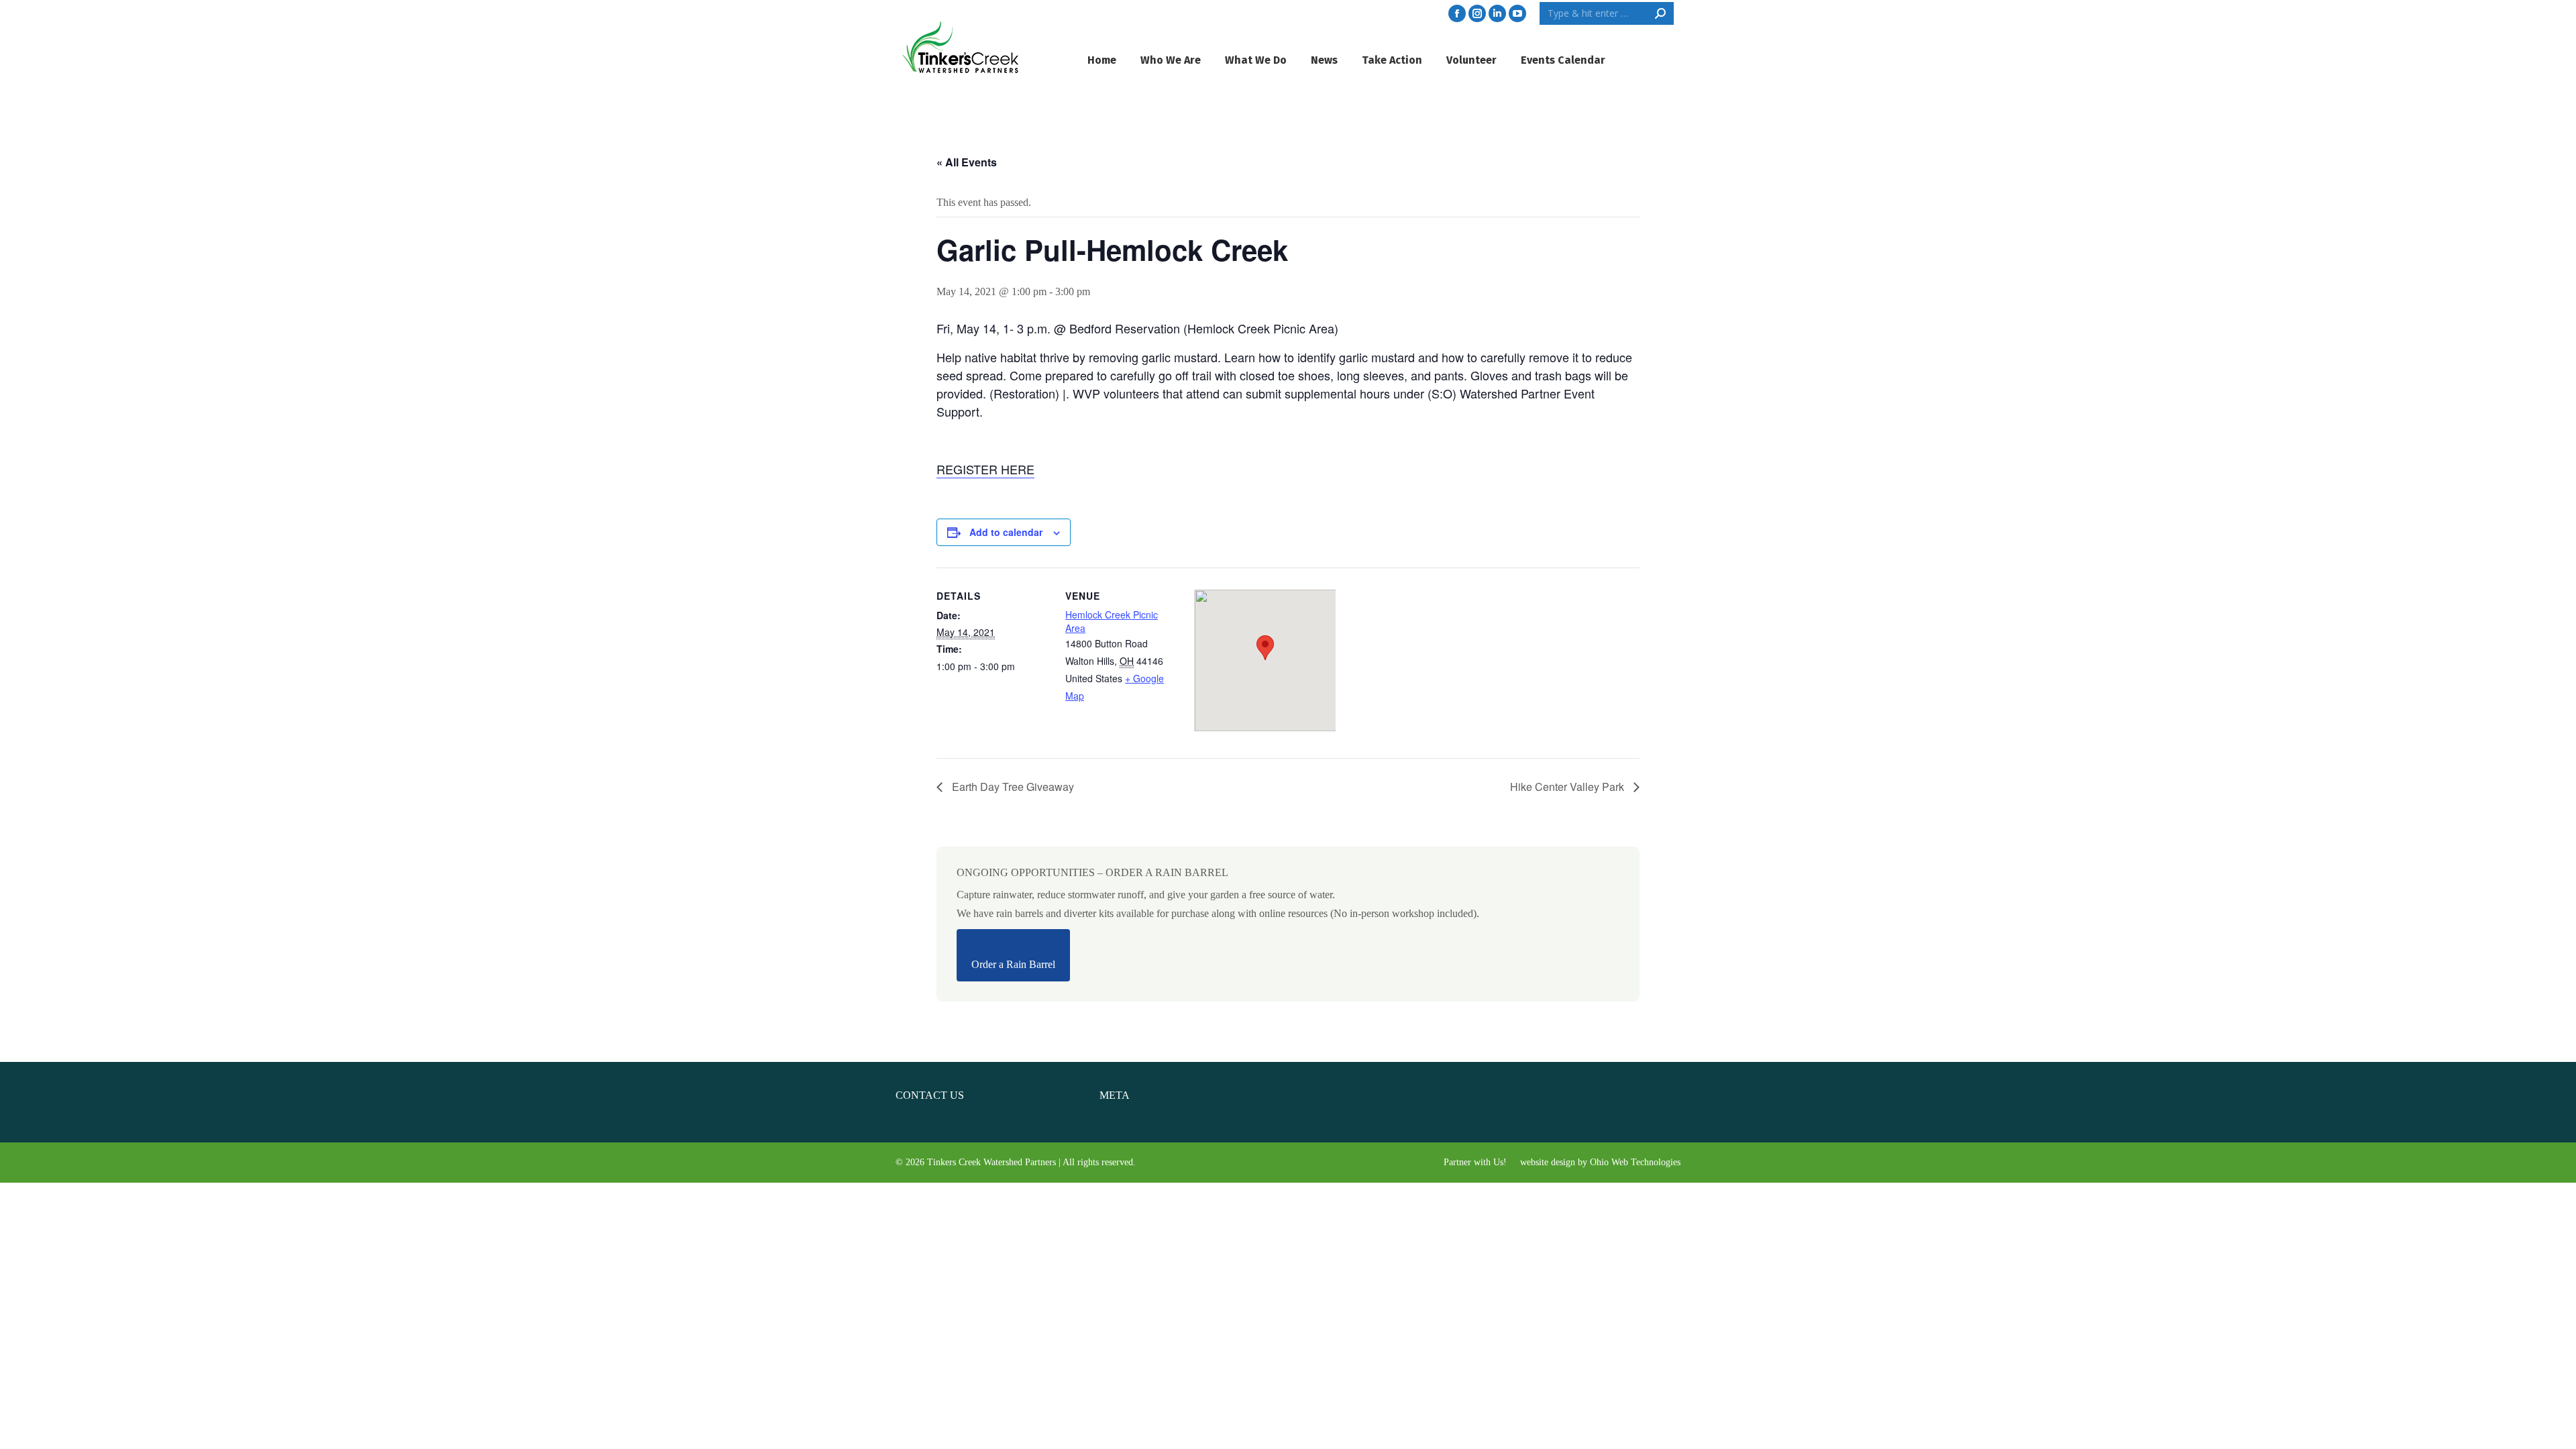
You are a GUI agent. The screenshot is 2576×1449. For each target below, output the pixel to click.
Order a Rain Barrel (1013, 964)
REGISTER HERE (985, 469)
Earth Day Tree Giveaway (1012, 787)
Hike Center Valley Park (1568, 787)
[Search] (1660, 13)
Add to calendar (1006, 532)
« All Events (967, 162)
